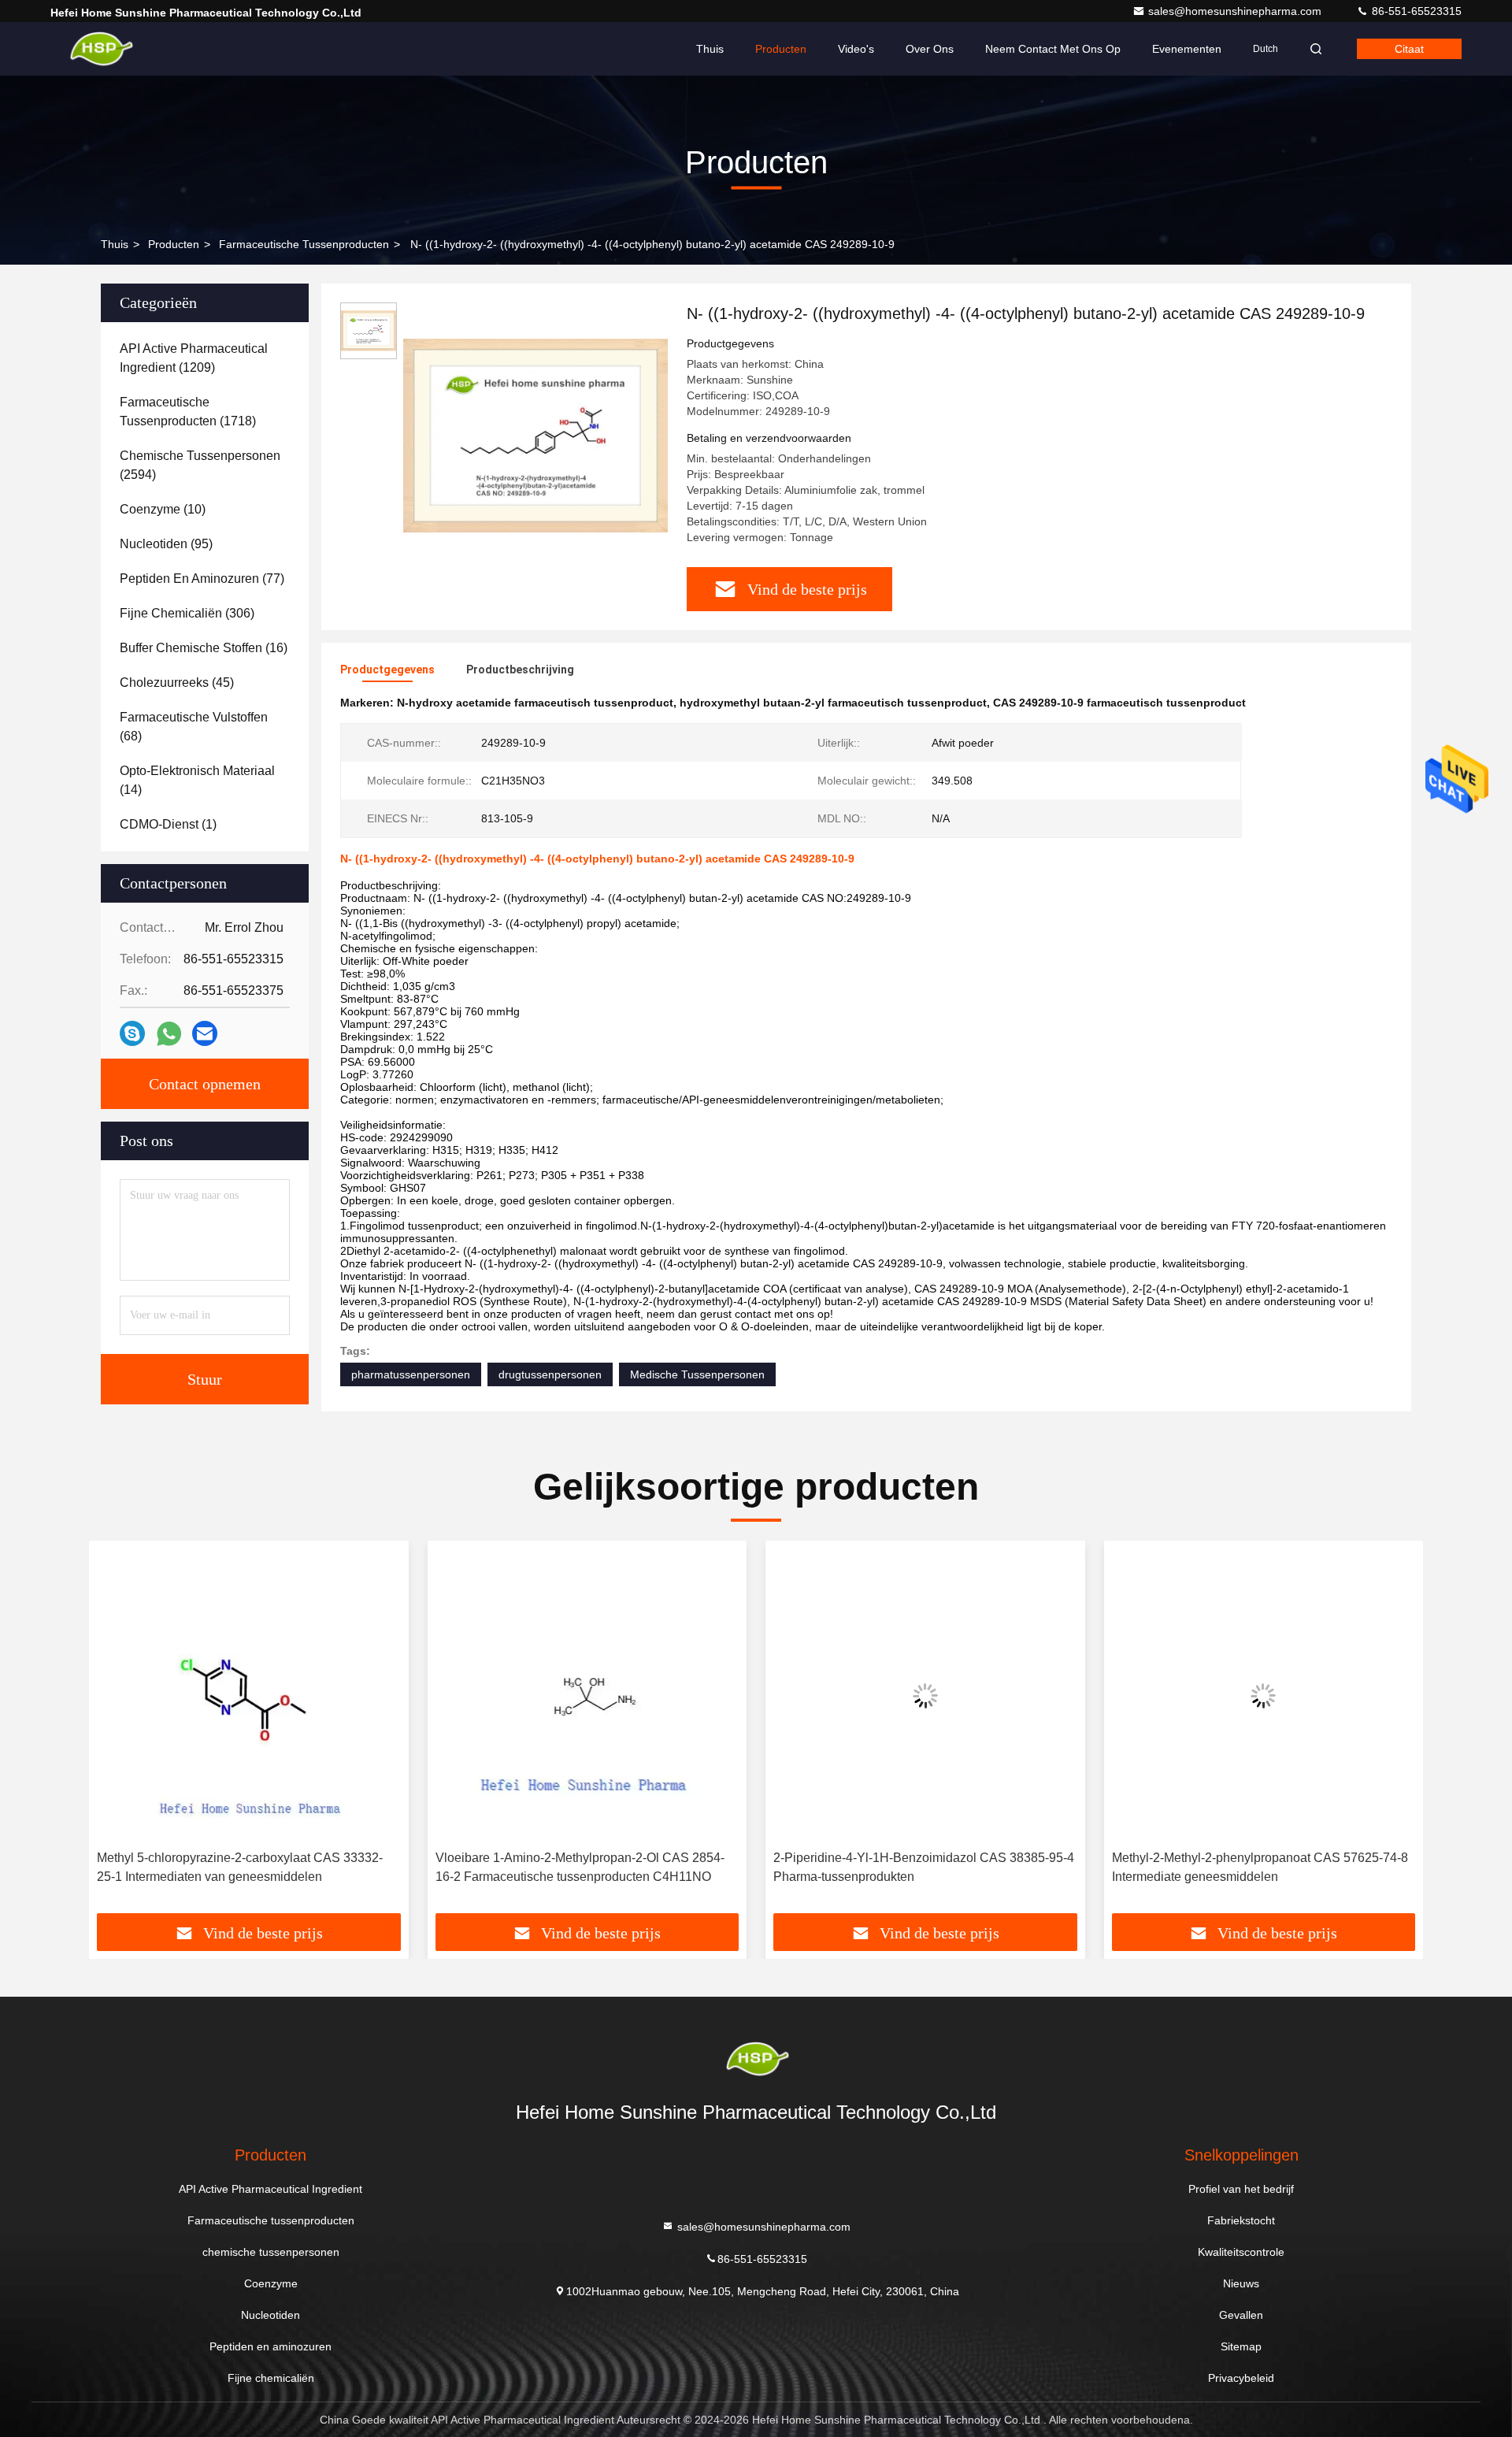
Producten (781, 49)
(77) (202, 579)
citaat (1409, 49)
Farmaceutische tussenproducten (304, 244)
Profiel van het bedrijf (1241, 2189)
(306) (187, 613)
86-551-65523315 (1415, 11)
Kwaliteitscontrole (1241, 2252)
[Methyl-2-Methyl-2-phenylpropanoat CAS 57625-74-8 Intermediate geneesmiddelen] (1264, 1695)
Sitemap (1241, 2346)
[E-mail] (205, 1033)
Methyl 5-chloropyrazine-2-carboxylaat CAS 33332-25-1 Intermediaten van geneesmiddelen (240, 1867)
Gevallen (1241, 2315)
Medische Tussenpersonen (697, 1374)
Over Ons (930, 49)
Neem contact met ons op (1053, 49)
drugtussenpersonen (550, 1374)
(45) (177, 683)
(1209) (194, 358)
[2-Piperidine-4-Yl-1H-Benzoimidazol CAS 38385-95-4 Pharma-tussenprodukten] (925, 1695)
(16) (204, 648)
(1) (168, 824)
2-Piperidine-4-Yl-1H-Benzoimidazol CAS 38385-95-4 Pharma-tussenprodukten (924, 1867)
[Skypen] (132, 1033)
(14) (197, 780)
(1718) (188, 412)
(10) (163, 509)
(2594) (200, 465)
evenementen (1187, 49)
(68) (194, 727)
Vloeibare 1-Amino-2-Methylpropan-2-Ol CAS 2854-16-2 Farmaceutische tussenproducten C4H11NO (580, 1867)
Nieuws (1241, 2283)
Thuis (710, 49)
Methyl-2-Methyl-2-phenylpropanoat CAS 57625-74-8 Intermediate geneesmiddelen (1260, 1867)
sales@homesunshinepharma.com (1236, 11)
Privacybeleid (1241, 2378)
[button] (117, 1733)
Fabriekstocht (1241, 2220)
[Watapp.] (169, 1034)
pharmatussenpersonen (411, 1374)
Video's (856, 49)
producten (174, 244)
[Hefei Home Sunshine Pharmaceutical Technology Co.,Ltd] (100, 49)
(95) (166, 544)
